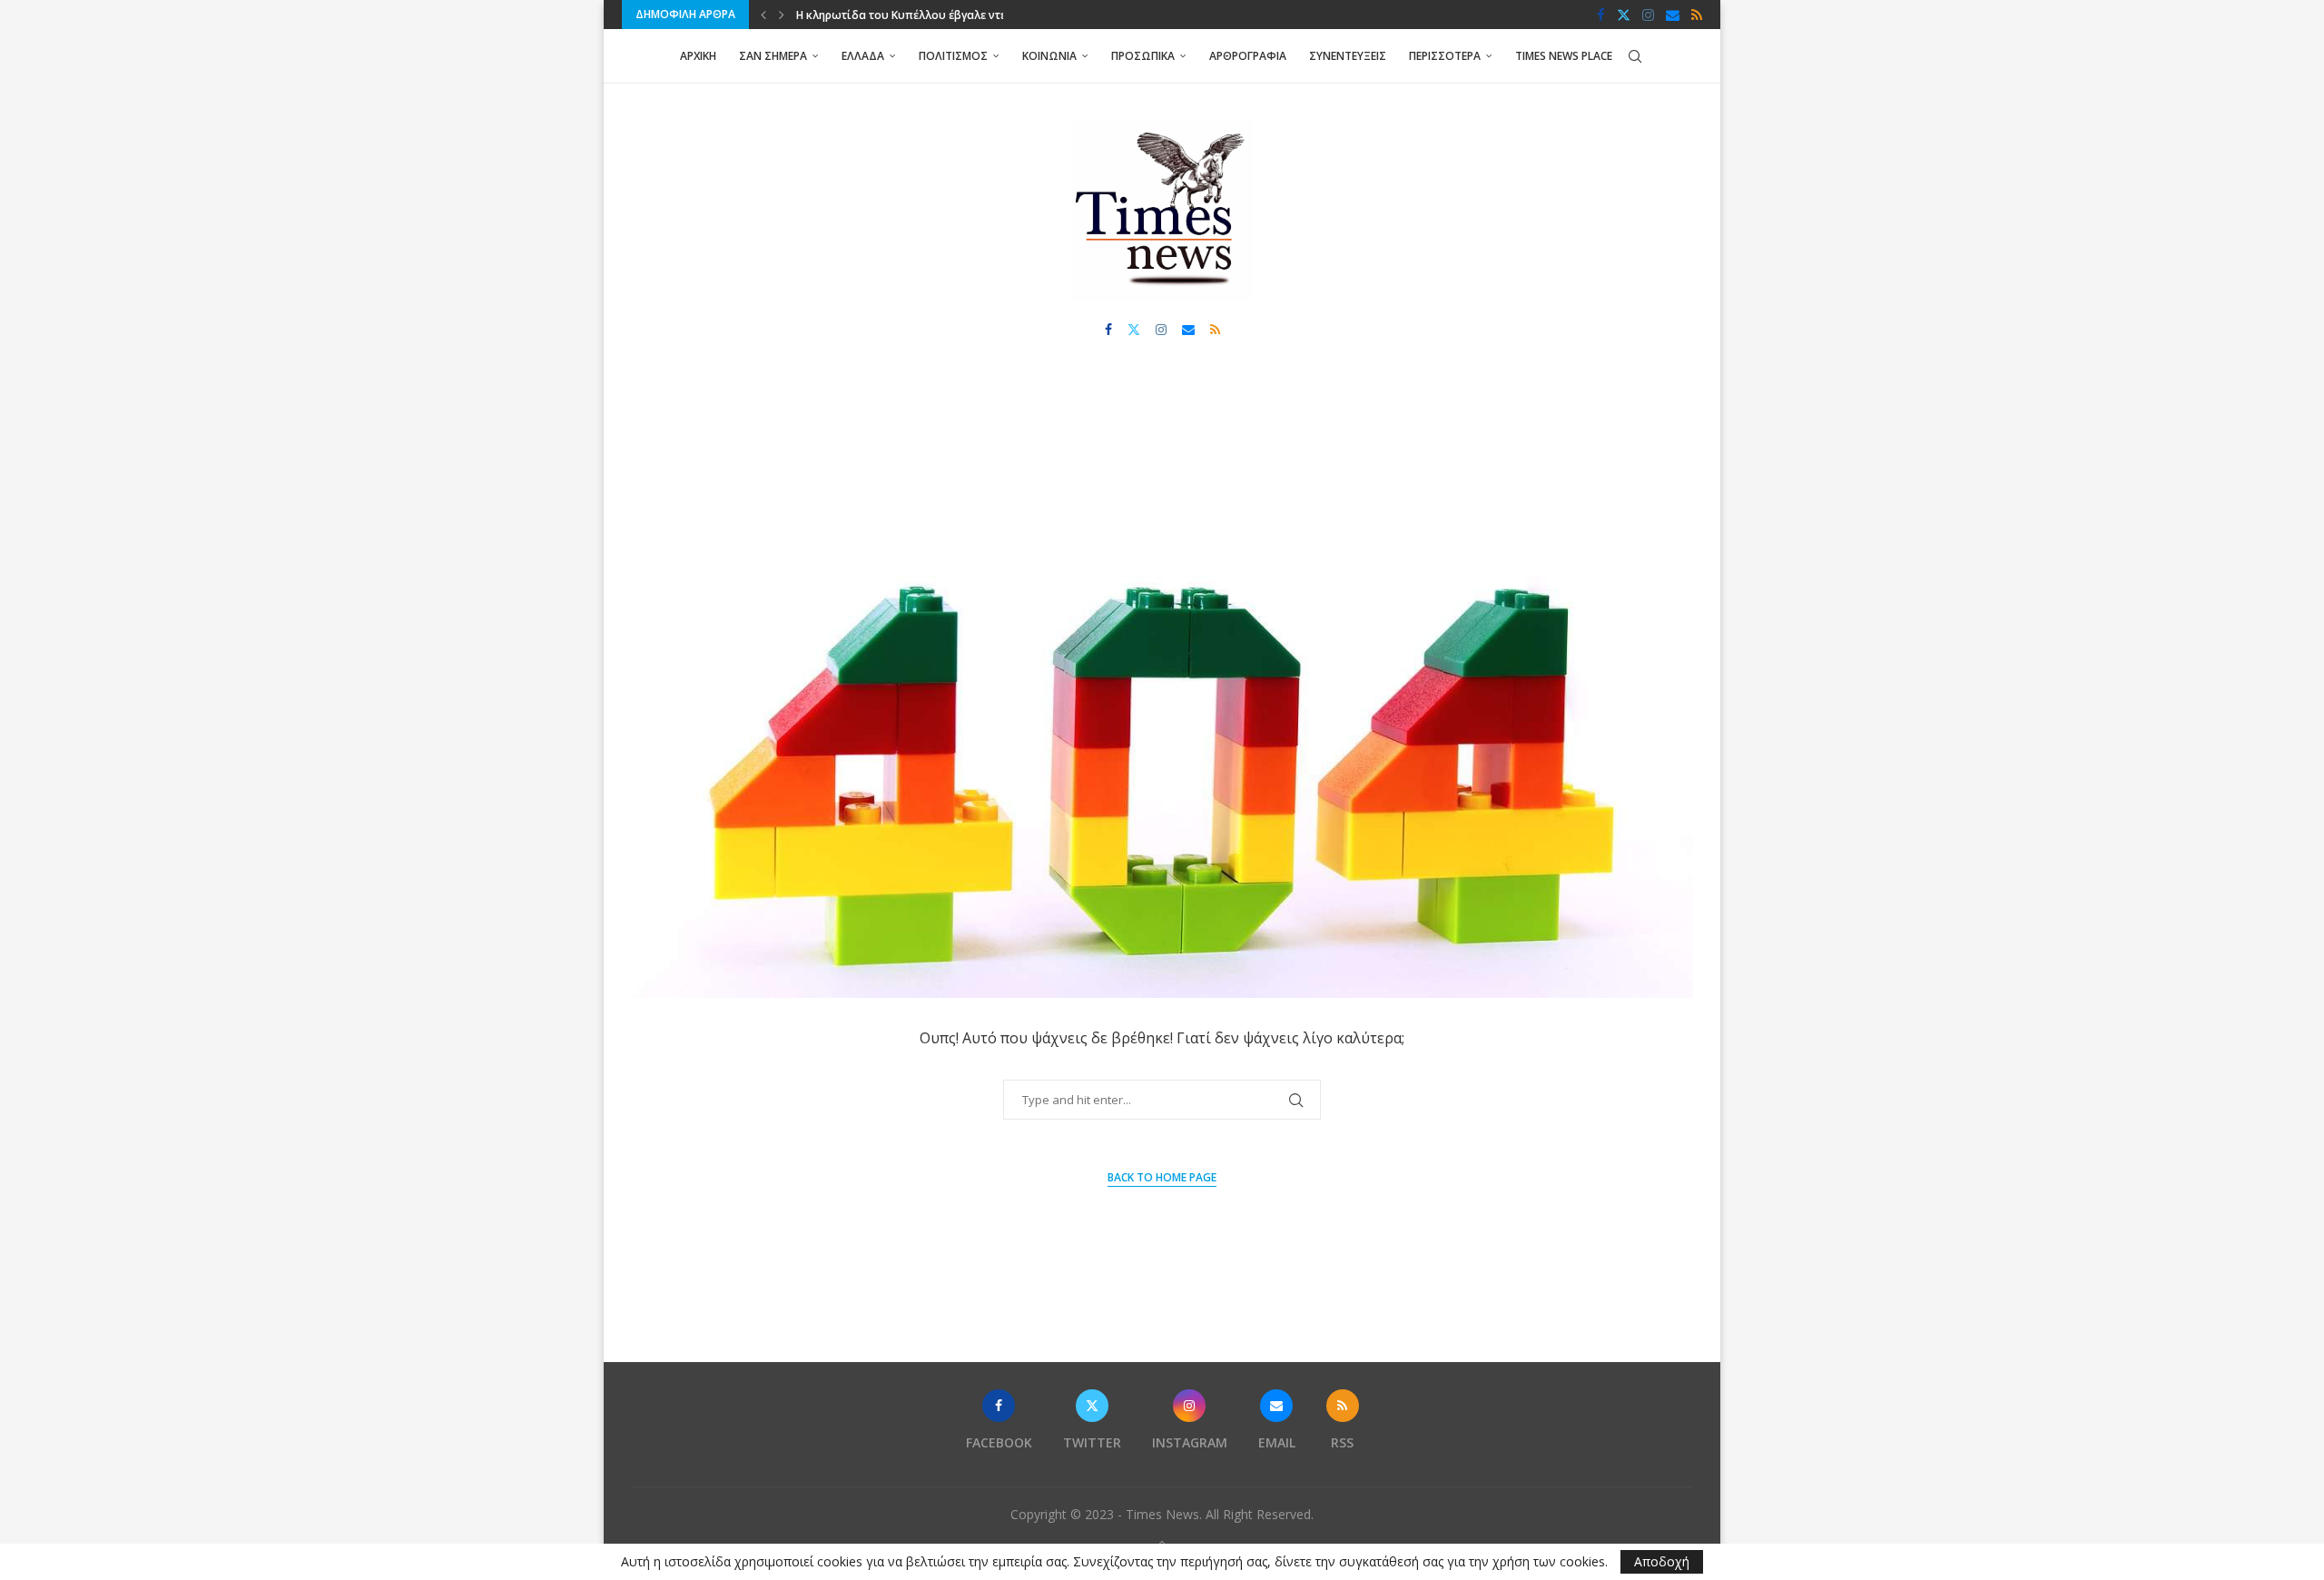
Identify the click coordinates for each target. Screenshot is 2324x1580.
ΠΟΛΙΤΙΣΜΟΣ (953, 56)
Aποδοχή (1662, 1561)
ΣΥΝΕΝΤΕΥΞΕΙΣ (1348, 56)
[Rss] (1697, 15)
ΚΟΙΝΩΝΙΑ (1049, 56)
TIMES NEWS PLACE (1564, 56)
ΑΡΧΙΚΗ (698, 56)
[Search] (1635, 56)
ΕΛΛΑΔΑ (863, 56)
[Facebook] (1601, 15)
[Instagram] (1648, 15)
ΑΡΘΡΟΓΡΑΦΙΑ (1248, 56)
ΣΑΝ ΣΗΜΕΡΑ (773, 56)
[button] (763, 15)
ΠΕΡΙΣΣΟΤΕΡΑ (1445, 56)
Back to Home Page (1162, 1177)
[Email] (1673, 15)
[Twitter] (1624, 15)
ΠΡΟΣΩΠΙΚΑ (1143, 56)
